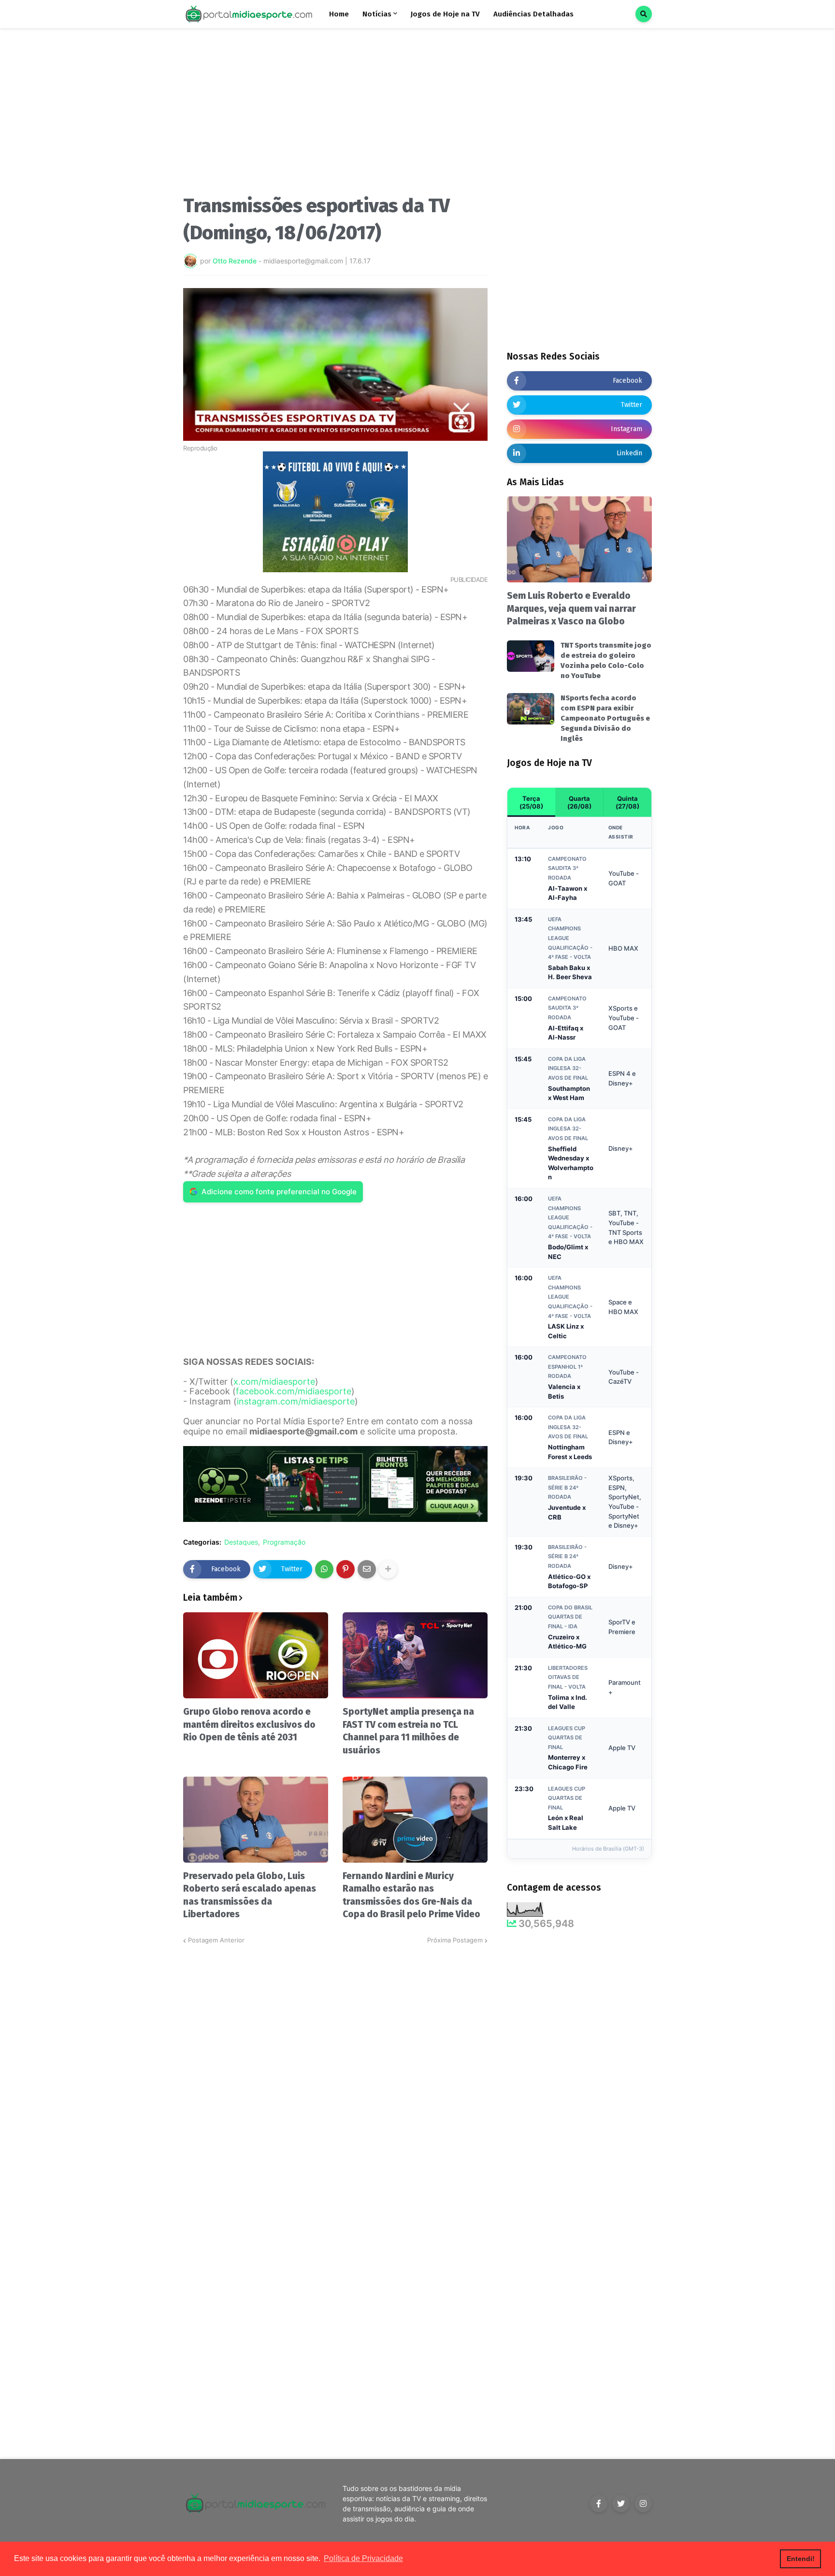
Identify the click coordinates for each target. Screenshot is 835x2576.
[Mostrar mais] (388, 1569)
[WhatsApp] (324, 1569)
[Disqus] (335, 2067)
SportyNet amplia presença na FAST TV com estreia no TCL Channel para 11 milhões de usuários (408, 1731)
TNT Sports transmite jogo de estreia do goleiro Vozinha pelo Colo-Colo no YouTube (606, 660)
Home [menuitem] (339, 14)
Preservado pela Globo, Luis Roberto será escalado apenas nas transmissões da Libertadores (250, 1895)
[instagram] (643, 2504)
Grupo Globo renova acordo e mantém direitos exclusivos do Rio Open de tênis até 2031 (249, 1724)
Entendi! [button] (801, 2559)
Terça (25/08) (531, 802)
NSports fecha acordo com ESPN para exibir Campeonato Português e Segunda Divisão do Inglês (605, 718)
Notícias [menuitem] (377, 14)
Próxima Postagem (455, 1940)
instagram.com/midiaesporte (296, 1401)
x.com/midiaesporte (274, 1382)
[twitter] (621, 2504)
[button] (644, 14)
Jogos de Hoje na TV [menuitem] (445, 14)
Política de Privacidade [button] (363, 2558)
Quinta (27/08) (627, 802)
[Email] (367, 1569)
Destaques (241, 1542)
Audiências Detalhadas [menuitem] (533, 14)
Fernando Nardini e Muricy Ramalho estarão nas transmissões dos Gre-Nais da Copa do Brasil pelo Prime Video (411, 1895)
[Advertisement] (335, 115)
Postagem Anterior (216, 1940)
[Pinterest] (346, 1569)
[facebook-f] (599, 2504)
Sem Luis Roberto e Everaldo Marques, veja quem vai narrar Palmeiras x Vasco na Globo (571, 608)
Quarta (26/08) (579, 802)
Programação (284, 1542)
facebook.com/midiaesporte (294, 1391)
